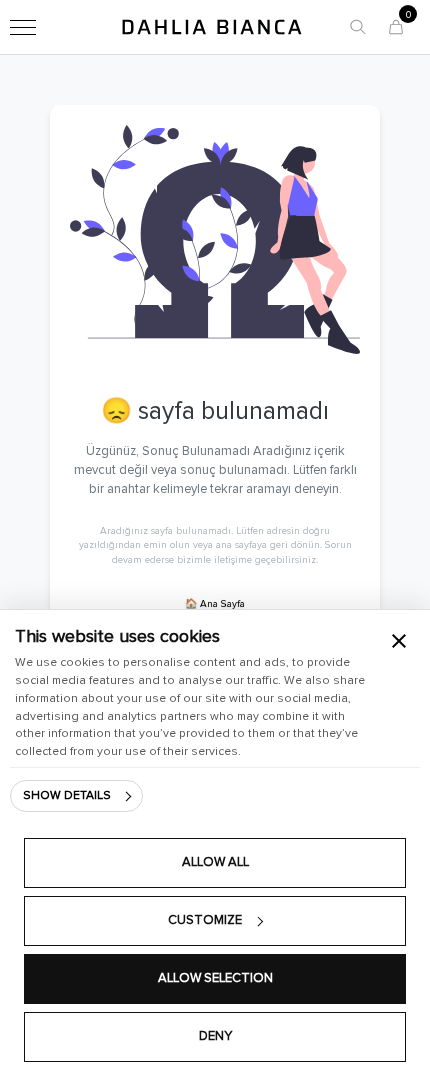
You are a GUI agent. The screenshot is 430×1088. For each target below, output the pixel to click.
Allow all (215, 862)
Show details (67, 796)
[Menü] (23, 27)
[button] (358, 27)
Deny (215, 1036)
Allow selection (215, 978)
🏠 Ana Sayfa (215, 604)
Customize (205, 920)
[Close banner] (399, 641)
